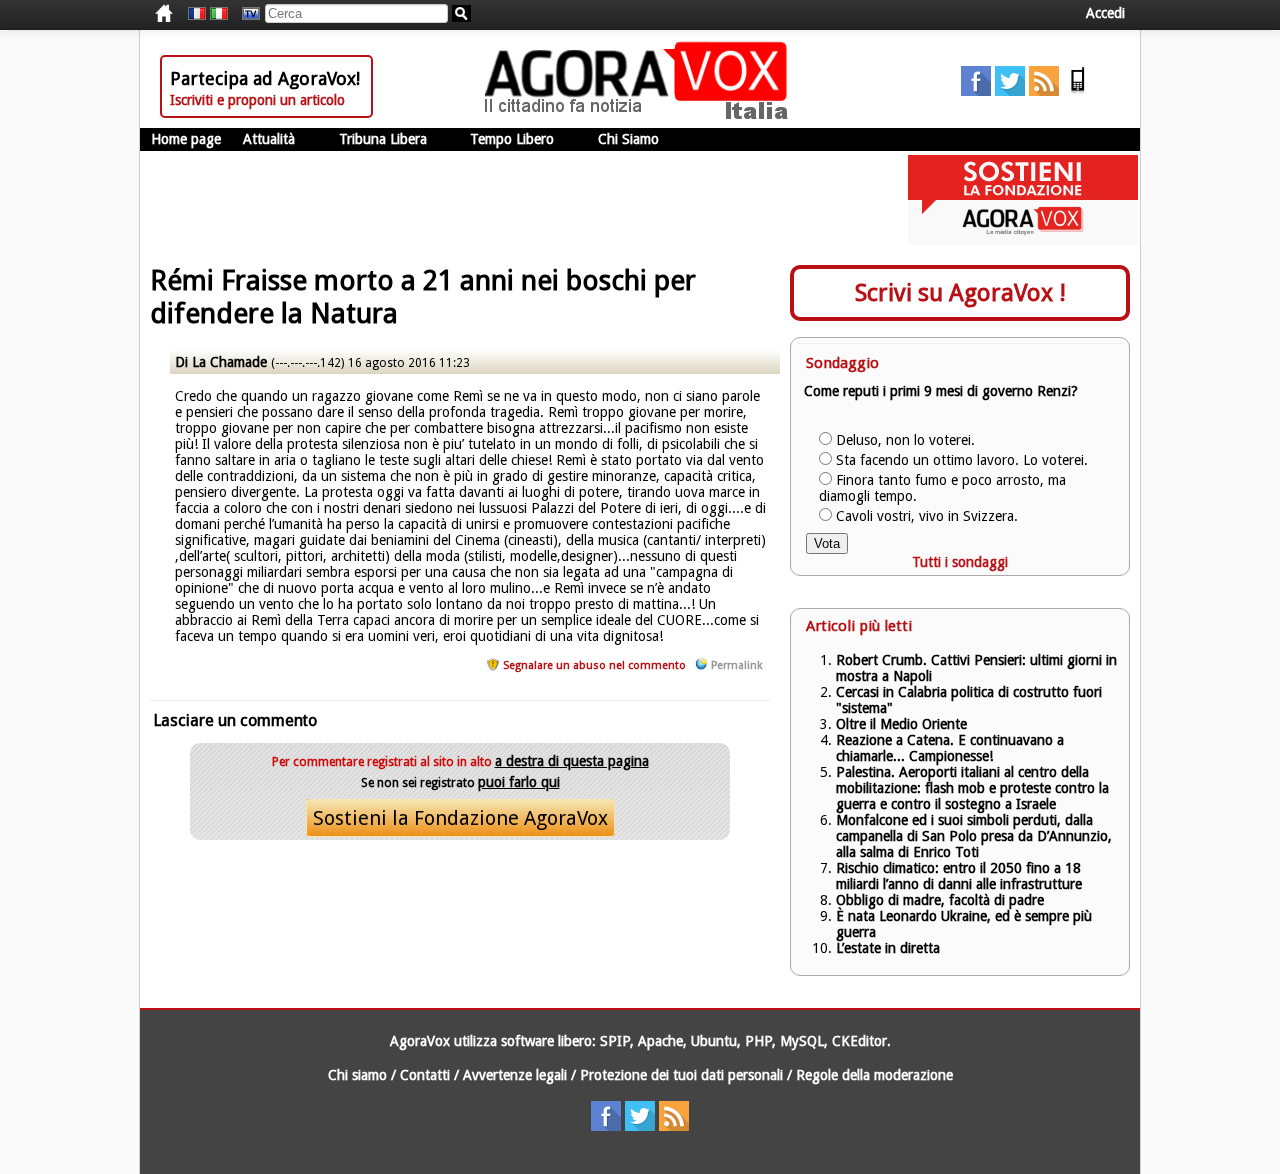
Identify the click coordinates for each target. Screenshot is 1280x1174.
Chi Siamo (628, 139)
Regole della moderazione (874, 1075)
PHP (758, 1041)
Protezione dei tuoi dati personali (681, 1075)
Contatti (425, 1075)
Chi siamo (357, 1075)
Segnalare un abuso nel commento (594, 665)
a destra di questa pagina (572, 761)
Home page (186, 139)
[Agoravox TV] (246, 14)
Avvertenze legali (515, 1075)
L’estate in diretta (888, 948)
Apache (660, 1041)
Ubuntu (714, 1041)
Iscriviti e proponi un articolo (257, 100)
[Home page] (641, 115)
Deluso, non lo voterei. (905, 440)
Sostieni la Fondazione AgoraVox (460, 818)
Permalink (736, 665)
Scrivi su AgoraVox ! (960, 293)
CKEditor (859, 1041)
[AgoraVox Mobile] (1078, 91)
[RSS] (1044, 91)
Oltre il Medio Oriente (901, 724)
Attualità (269, 139)
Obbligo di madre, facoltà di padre (940, 900)
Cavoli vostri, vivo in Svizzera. (927, 516)
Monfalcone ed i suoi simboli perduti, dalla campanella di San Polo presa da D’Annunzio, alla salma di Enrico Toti (974, 836)
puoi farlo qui (519, 782)
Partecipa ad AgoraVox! (265, 78)
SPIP (615, 1041)
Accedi (1105, 13)
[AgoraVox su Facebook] (976, 91)
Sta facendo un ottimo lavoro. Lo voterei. (962, 460)
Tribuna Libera (383, 139)
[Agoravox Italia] (219, 14)
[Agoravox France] (197, 14)
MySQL (802, 1041)
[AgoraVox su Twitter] (1010, 91)
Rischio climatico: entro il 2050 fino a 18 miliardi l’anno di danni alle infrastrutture (961, 876)
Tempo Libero (512, 139)
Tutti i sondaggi (960, 562)
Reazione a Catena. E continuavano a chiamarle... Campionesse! (950, 748)
